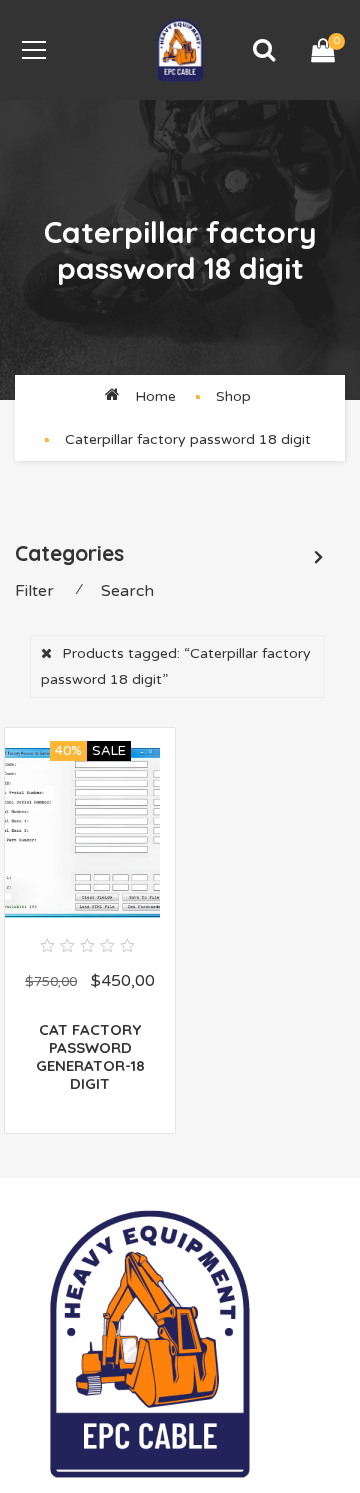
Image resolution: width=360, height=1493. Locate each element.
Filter (34, 591)
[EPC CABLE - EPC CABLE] (180, 49)
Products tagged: (176, 666)
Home (155, 396)
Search (127, 591)
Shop (233, 396)
